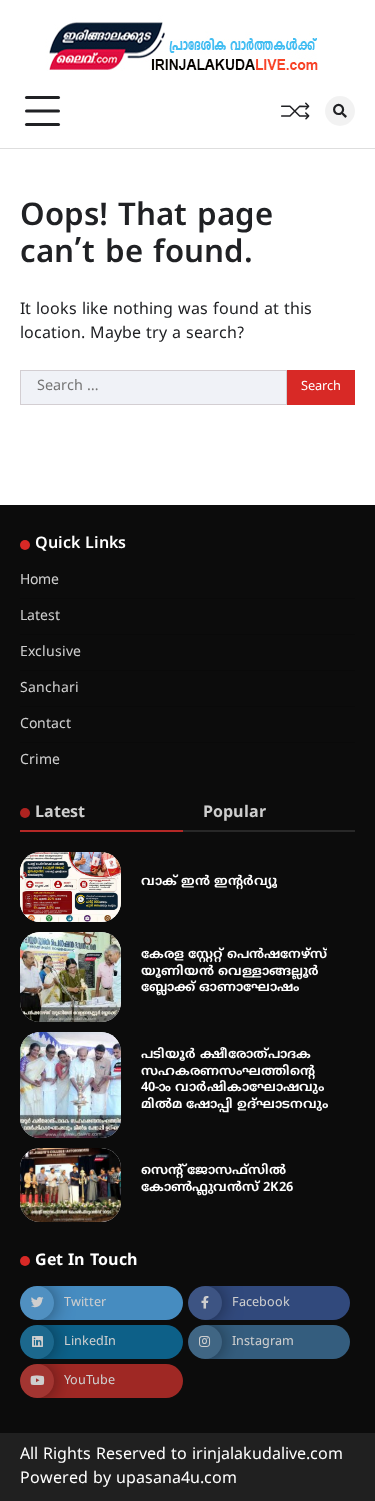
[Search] (340, 111)
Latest (40, 616)
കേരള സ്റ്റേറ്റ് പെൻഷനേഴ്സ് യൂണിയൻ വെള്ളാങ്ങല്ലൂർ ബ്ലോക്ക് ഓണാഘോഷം (234, 971)
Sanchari (49, 688)
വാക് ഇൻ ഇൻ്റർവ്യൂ (209, 882)
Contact (45, 724)
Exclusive (50, 652)
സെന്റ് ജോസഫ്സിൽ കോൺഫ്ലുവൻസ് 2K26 (217, 1179)
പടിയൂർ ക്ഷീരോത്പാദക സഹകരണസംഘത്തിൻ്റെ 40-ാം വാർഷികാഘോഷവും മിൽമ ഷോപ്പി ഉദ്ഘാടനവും (234, 1080)
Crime (40, 760)
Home (39, 580)
